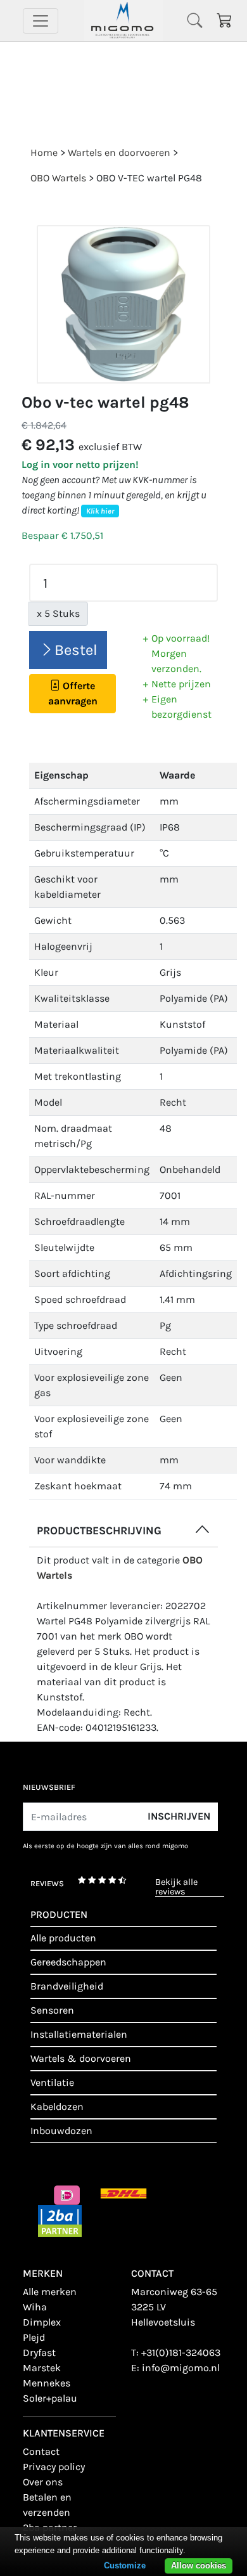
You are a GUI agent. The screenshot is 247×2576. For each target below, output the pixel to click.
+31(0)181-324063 (181, 2353)
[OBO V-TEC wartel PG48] (123, 305)
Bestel (76, 650)
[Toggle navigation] (41, 21)
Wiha (35, 2307)
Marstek (42, 2368)
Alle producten (63, 1938)
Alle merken (50, 2292)
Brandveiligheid (67, 1986)
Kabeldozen (57, 2107)
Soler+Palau (50, 2398)
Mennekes (47, 2383)
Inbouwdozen (61, 2131)
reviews (47, 1883)
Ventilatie (52, 2082)
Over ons (43, 2482)
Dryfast (39, 2353)
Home (44, 152)
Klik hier (100, 511)
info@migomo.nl (181, 2368)
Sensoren (52, 2010)
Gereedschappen (68, 1962)
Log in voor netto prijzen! (80, 464)
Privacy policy (54, 2467)
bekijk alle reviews (176, 1887)
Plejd (34, 2337)
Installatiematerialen (79, 2034)
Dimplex (42, 2322)
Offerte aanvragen (73, 693)
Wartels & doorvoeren (81, 2058)
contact (41, 2451)
